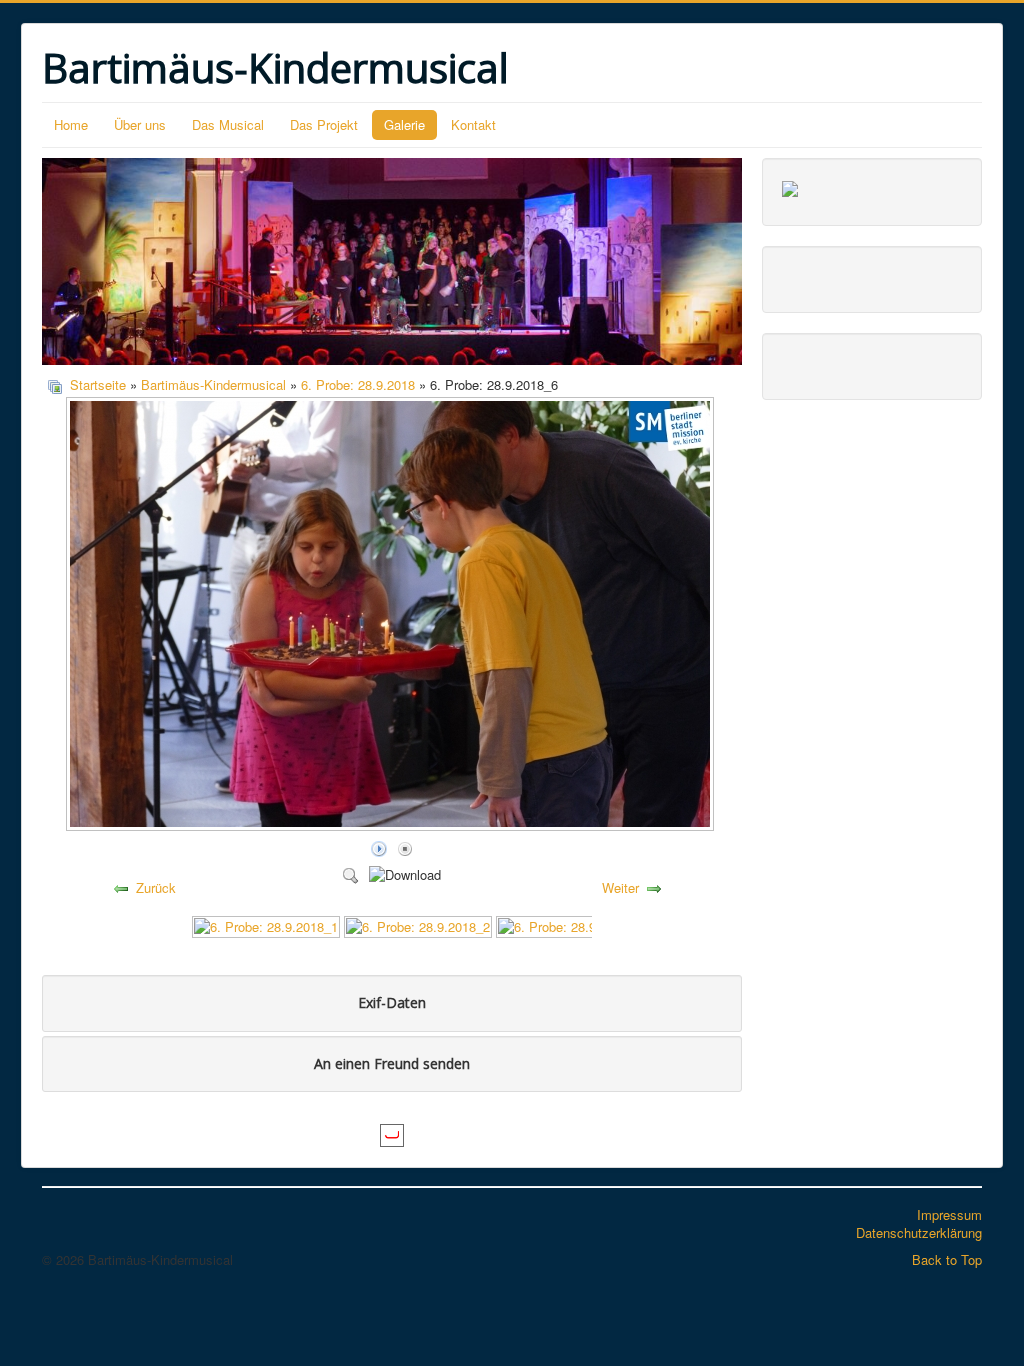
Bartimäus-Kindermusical (213, 384)
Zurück (156, 887)
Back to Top (947, 1259)
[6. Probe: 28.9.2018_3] (570, 924)
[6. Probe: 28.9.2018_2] (418, 924)
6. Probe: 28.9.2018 (358, 384)
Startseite (98, 384)
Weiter (620, 887)
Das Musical (228, 124)
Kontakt (473, 124)
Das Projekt (324, 124)
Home (71, 124)
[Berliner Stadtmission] (790, 186)
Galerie (404, 124)
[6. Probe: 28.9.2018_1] (266, 924)
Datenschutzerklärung (919, 1232)
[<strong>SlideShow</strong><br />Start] (379, 847)
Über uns (140, 124)
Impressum (949, 1214)
